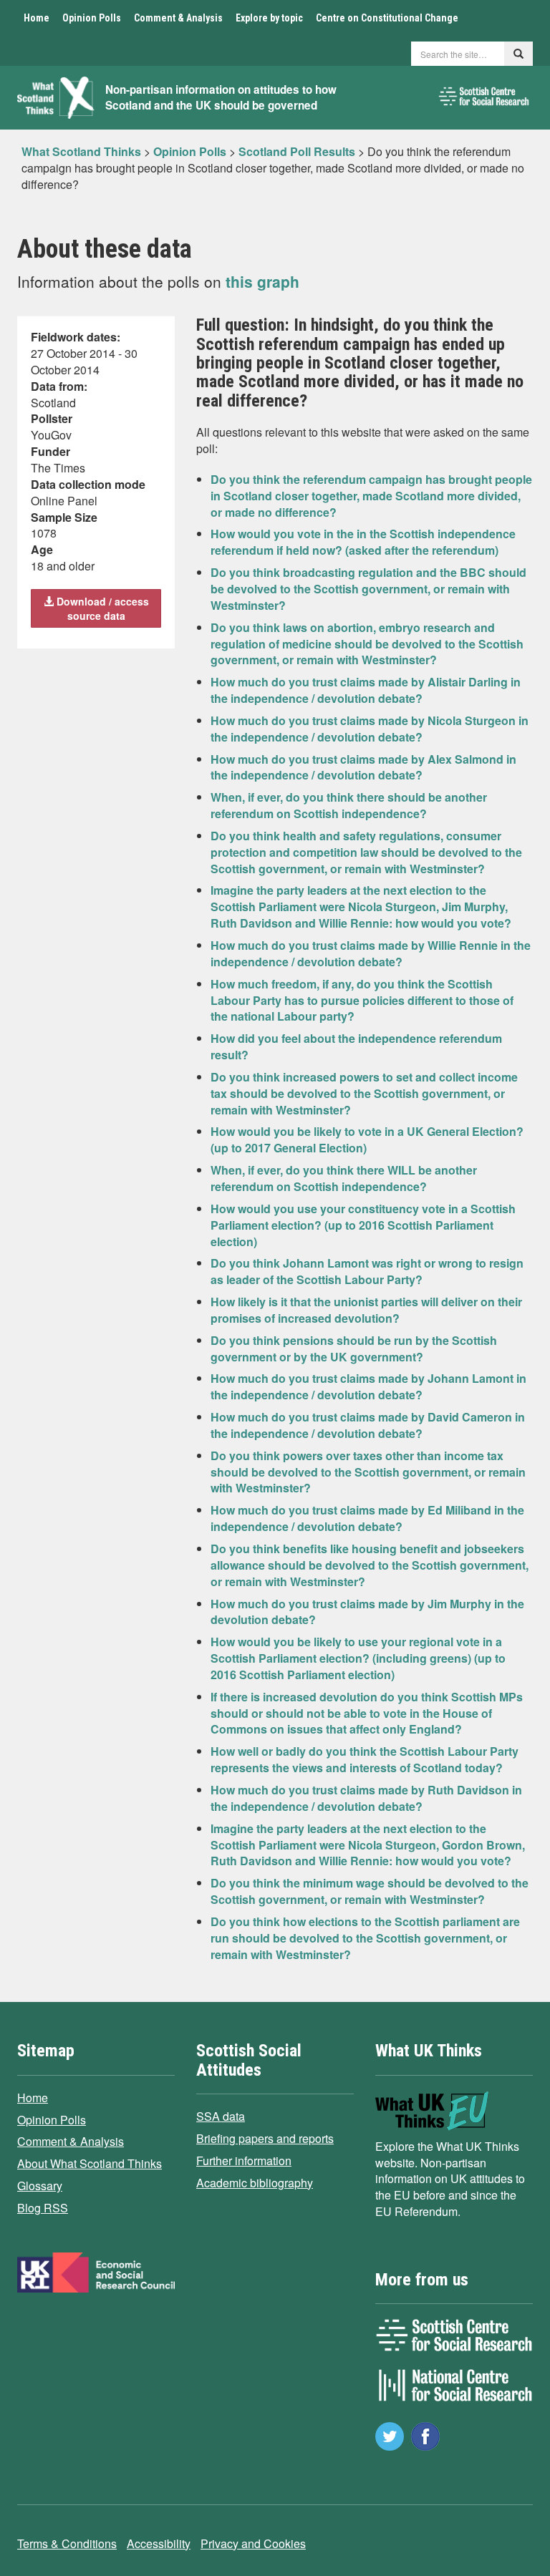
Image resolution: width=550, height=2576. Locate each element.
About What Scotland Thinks (90, 2163)
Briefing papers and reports (265, 2138)
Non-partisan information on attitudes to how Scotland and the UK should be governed (221, 98)
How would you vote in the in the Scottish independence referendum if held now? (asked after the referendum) (363, 542)
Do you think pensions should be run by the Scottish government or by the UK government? (354, 1348)
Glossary (40, 2186)
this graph (262, 281)
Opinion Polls (92, 18)
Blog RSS (43, 2208)
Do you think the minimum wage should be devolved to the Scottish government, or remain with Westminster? (370, 1891)
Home (37, 18)
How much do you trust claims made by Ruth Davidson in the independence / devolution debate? (366, 1798)
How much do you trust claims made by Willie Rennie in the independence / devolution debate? (371, 953)
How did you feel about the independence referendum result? (356, 1046)
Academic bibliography (255, 2183)
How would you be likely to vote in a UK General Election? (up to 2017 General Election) (367, 1139)
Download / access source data (101, 608)
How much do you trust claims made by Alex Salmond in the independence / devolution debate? (363, 767)
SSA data (221, 2116)
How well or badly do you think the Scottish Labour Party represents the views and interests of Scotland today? (365, 1759)
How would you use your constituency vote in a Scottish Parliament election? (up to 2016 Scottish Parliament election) (363, 1225)
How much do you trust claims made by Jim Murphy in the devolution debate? (367, 1612)
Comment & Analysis (178, 18)
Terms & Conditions (67, 2543)
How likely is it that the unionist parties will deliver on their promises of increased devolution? (366, 1310)
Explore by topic (269, 18)
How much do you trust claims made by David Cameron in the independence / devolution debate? (368, 1425)
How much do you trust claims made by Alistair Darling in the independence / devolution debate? (366, 690)
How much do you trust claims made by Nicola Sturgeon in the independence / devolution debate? (370, 729)
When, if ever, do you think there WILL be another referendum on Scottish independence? (344, 1178)
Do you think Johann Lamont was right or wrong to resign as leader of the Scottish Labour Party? (367, 1271)
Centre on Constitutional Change (387, 18)
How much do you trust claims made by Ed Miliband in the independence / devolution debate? (367, 1518)
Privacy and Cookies (253, 2543)
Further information (244, 2161)
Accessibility (159, 2543)
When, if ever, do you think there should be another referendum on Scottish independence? (349, 805)
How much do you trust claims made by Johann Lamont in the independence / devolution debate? (368, 1386)
